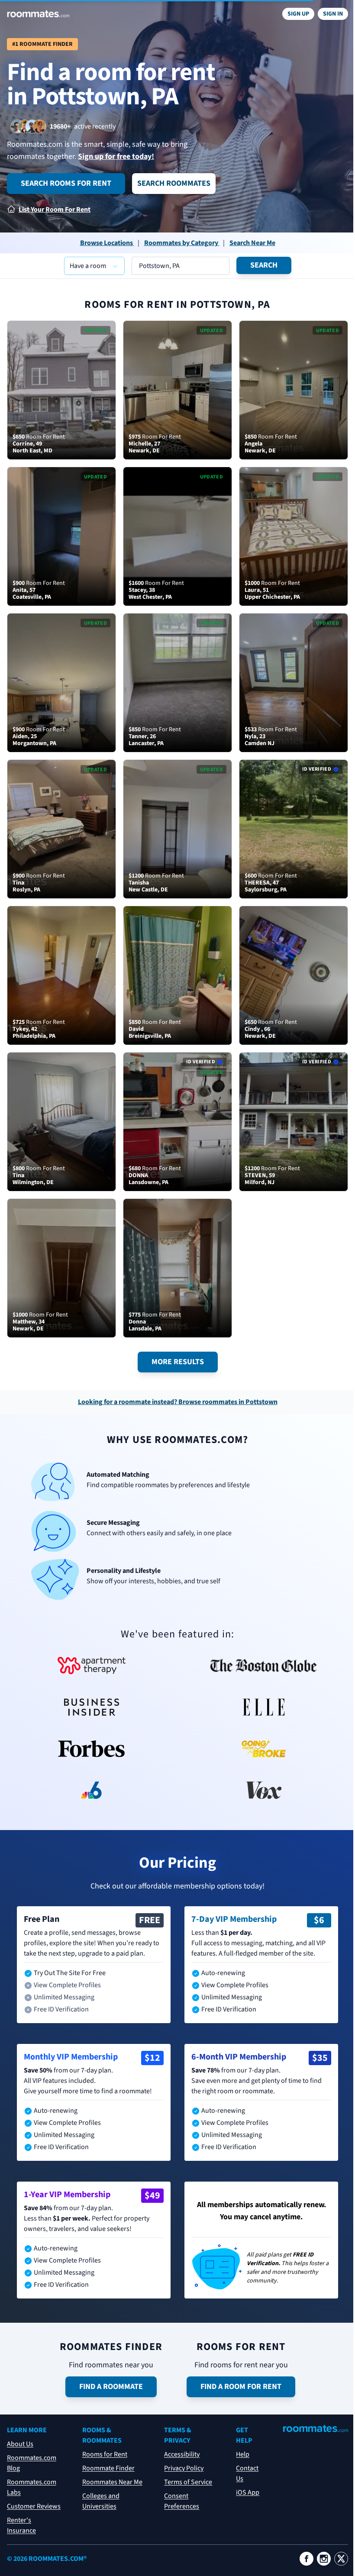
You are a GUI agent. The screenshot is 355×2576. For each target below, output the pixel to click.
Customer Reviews (34, 2506)
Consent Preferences (182, 2501)
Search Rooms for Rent (66, 183)
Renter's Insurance (21, 2525)
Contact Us (247, 2473)
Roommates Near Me (112, 2482)
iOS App (248, 2492)
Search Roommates (174, 183)
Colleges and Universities (101, 2501)
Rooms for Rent (105, 2454)
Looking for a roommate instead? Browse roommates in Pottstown (178, 1402)
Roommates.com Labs (32, 2487)
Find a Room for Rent (241, 2387)
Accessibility (182, 2454)
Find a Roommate (111, 2387)
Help (243, 2454)
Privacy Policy (184, 2468)
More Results (178, 1362)
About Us (20, 2444)
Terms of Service (188, 2482)
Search (264, 265)
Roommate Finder (108, 2468)
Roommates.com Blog (32, 2463)
